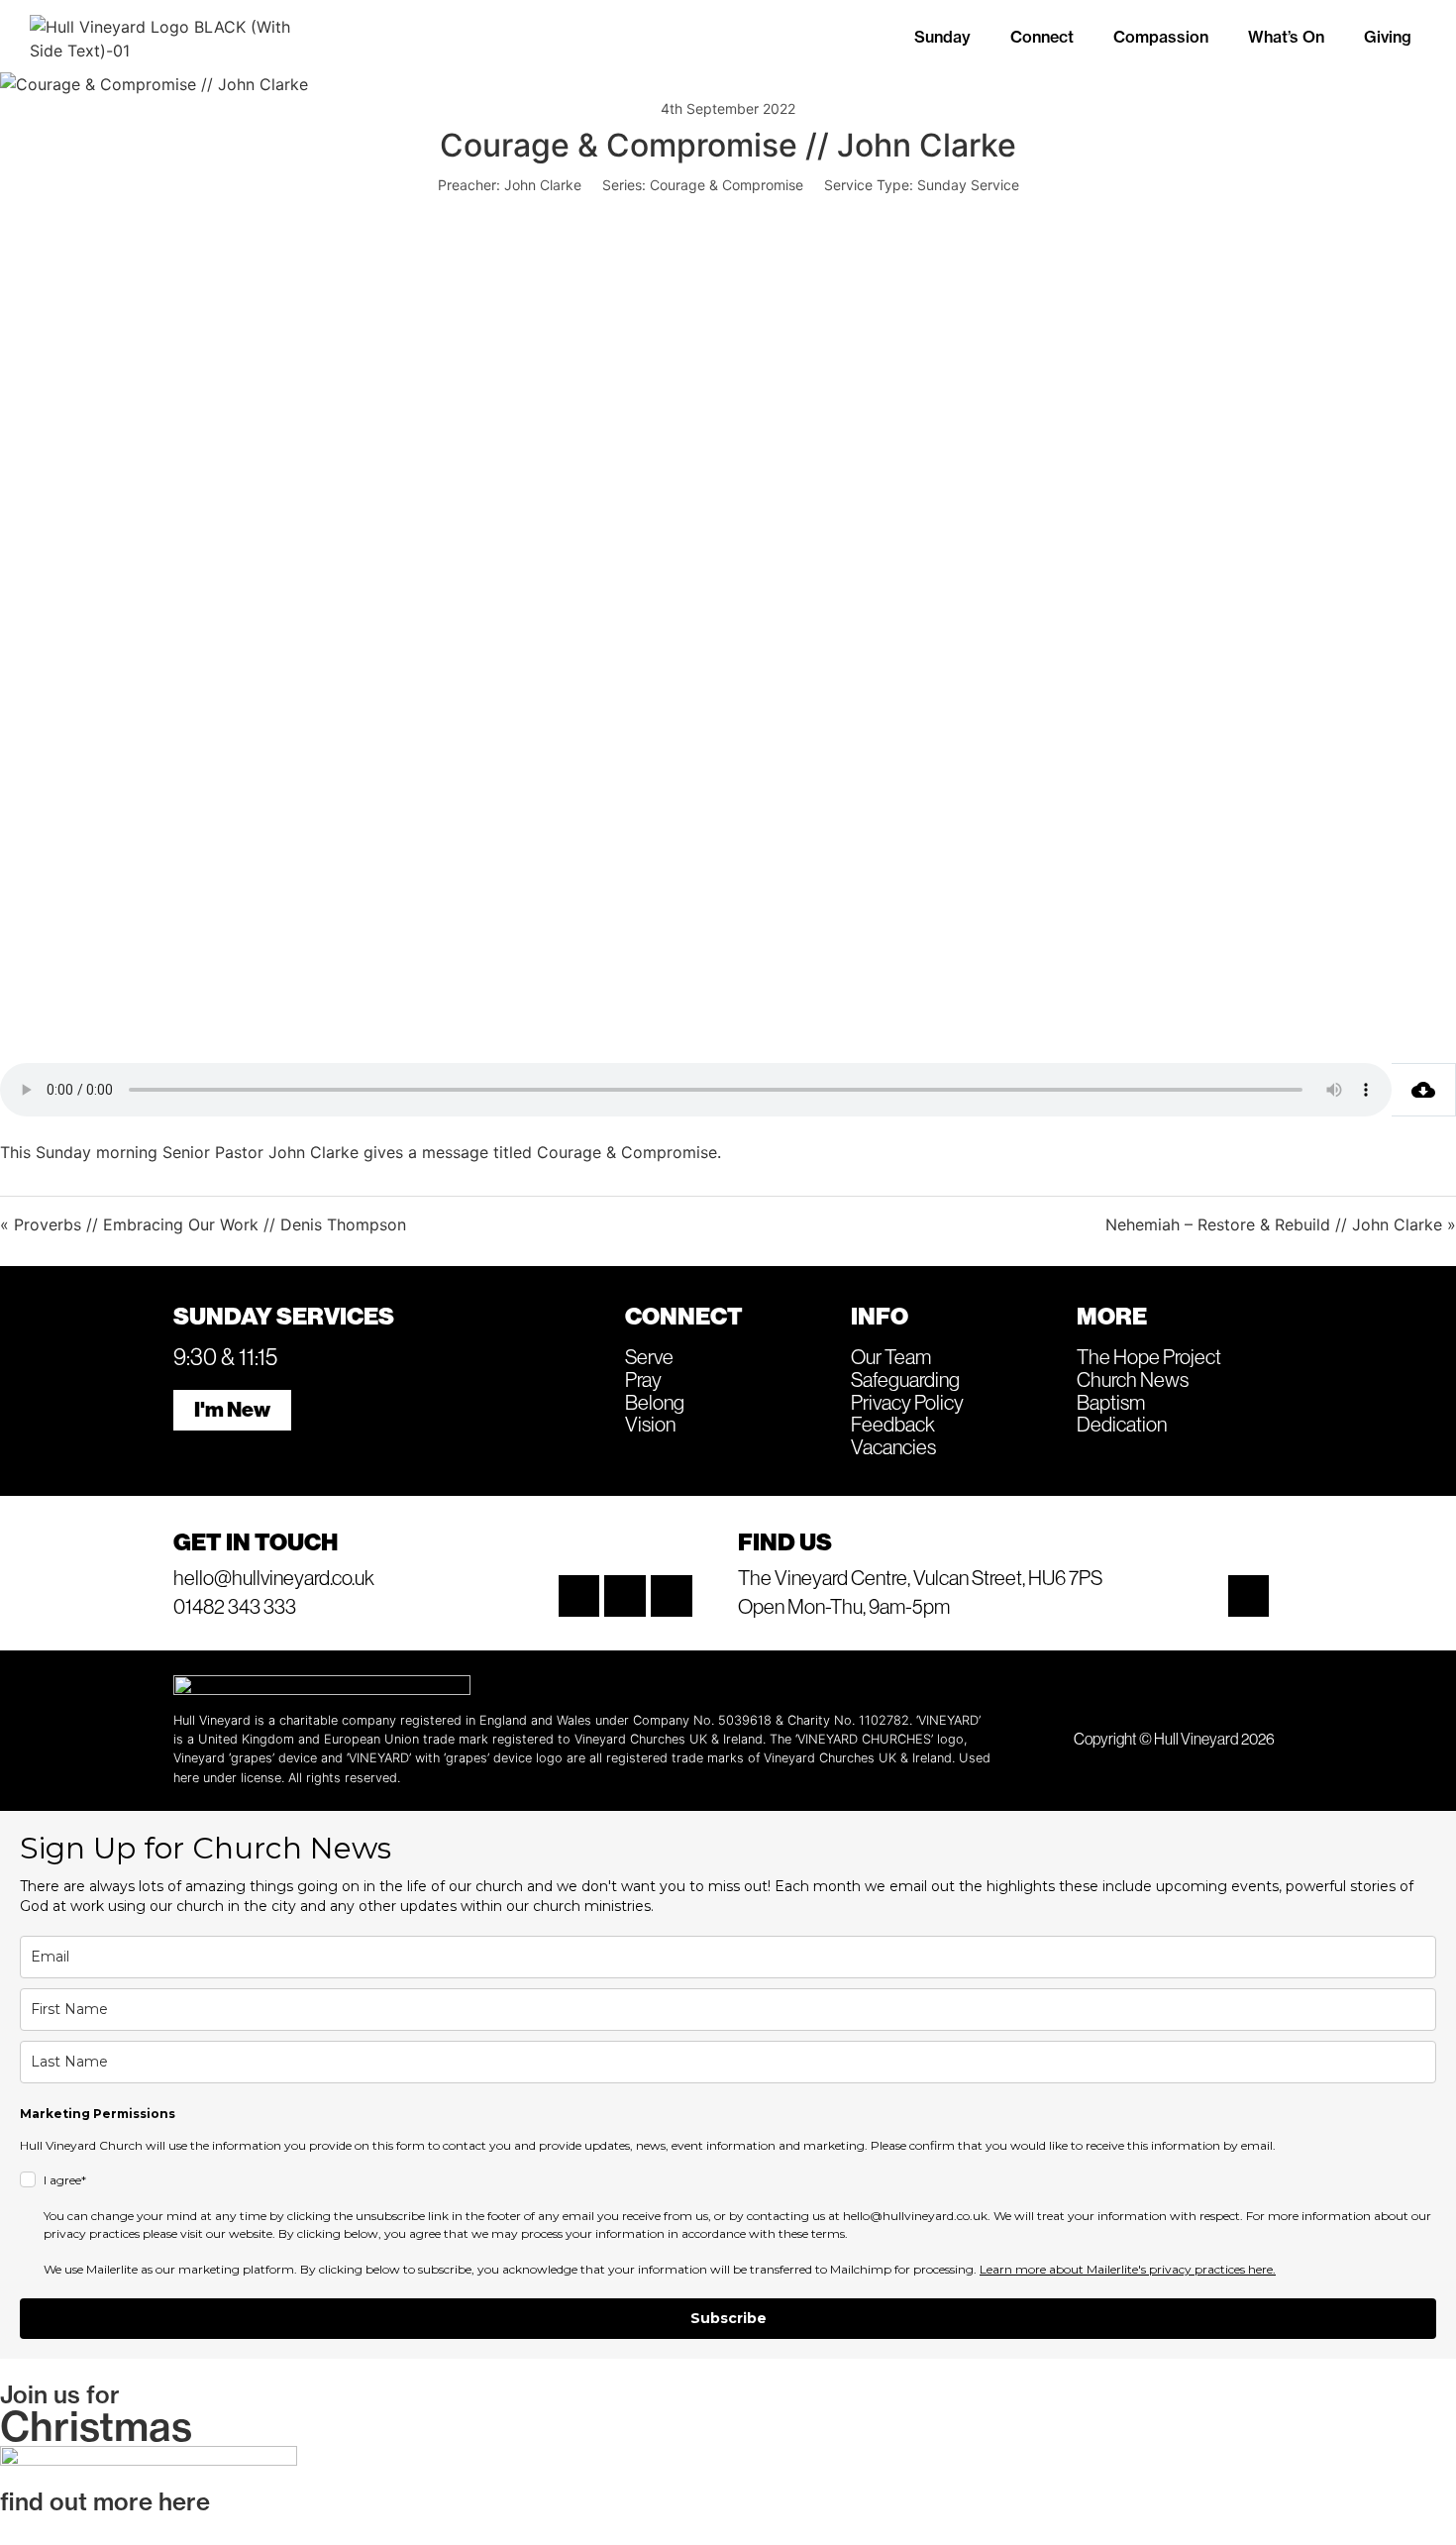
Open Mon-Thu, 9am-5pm (844, 1606)
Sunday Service (968, 185)
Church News (1133, 1379)
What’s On (1286, 37)
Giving (1388, 37)
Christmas (96, 2426)
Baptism (1111, 1402)
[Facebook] (625, 1596)
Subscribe (728, 2318)
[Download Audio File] (1424, 1090)
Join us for (60, 2394)
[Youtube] (672, 1596)
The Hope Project (1149, 1356)
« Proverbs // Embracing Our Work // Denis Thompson (203, 1224)
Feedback (893, 1424)
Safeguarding (905, 1379)
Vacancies (893, 1446)
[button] (947, 37)
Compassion (1161, 37)
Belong (655, 1402)
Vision (650, 1424)
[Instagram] (579, 1596)
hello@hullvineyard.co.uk (274, 1577)
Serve (649, 1356)
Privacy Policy (907, 1402)
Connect (1042, 37)
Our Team (891, 1356)
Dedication (1122, 1424)
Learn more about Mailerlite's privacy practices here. (1128, 2269)
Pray (643, 1379)
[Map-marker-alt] (1249, 1596)
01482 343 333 (235, 1606)
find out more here (105, 2501)
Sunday (942, 37)
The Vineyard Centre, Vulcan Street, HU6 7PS (920, 1577)
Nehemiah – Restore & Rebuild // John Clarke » (1281, 1224)
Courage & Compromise (727, 185)
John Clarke (543, 185)
